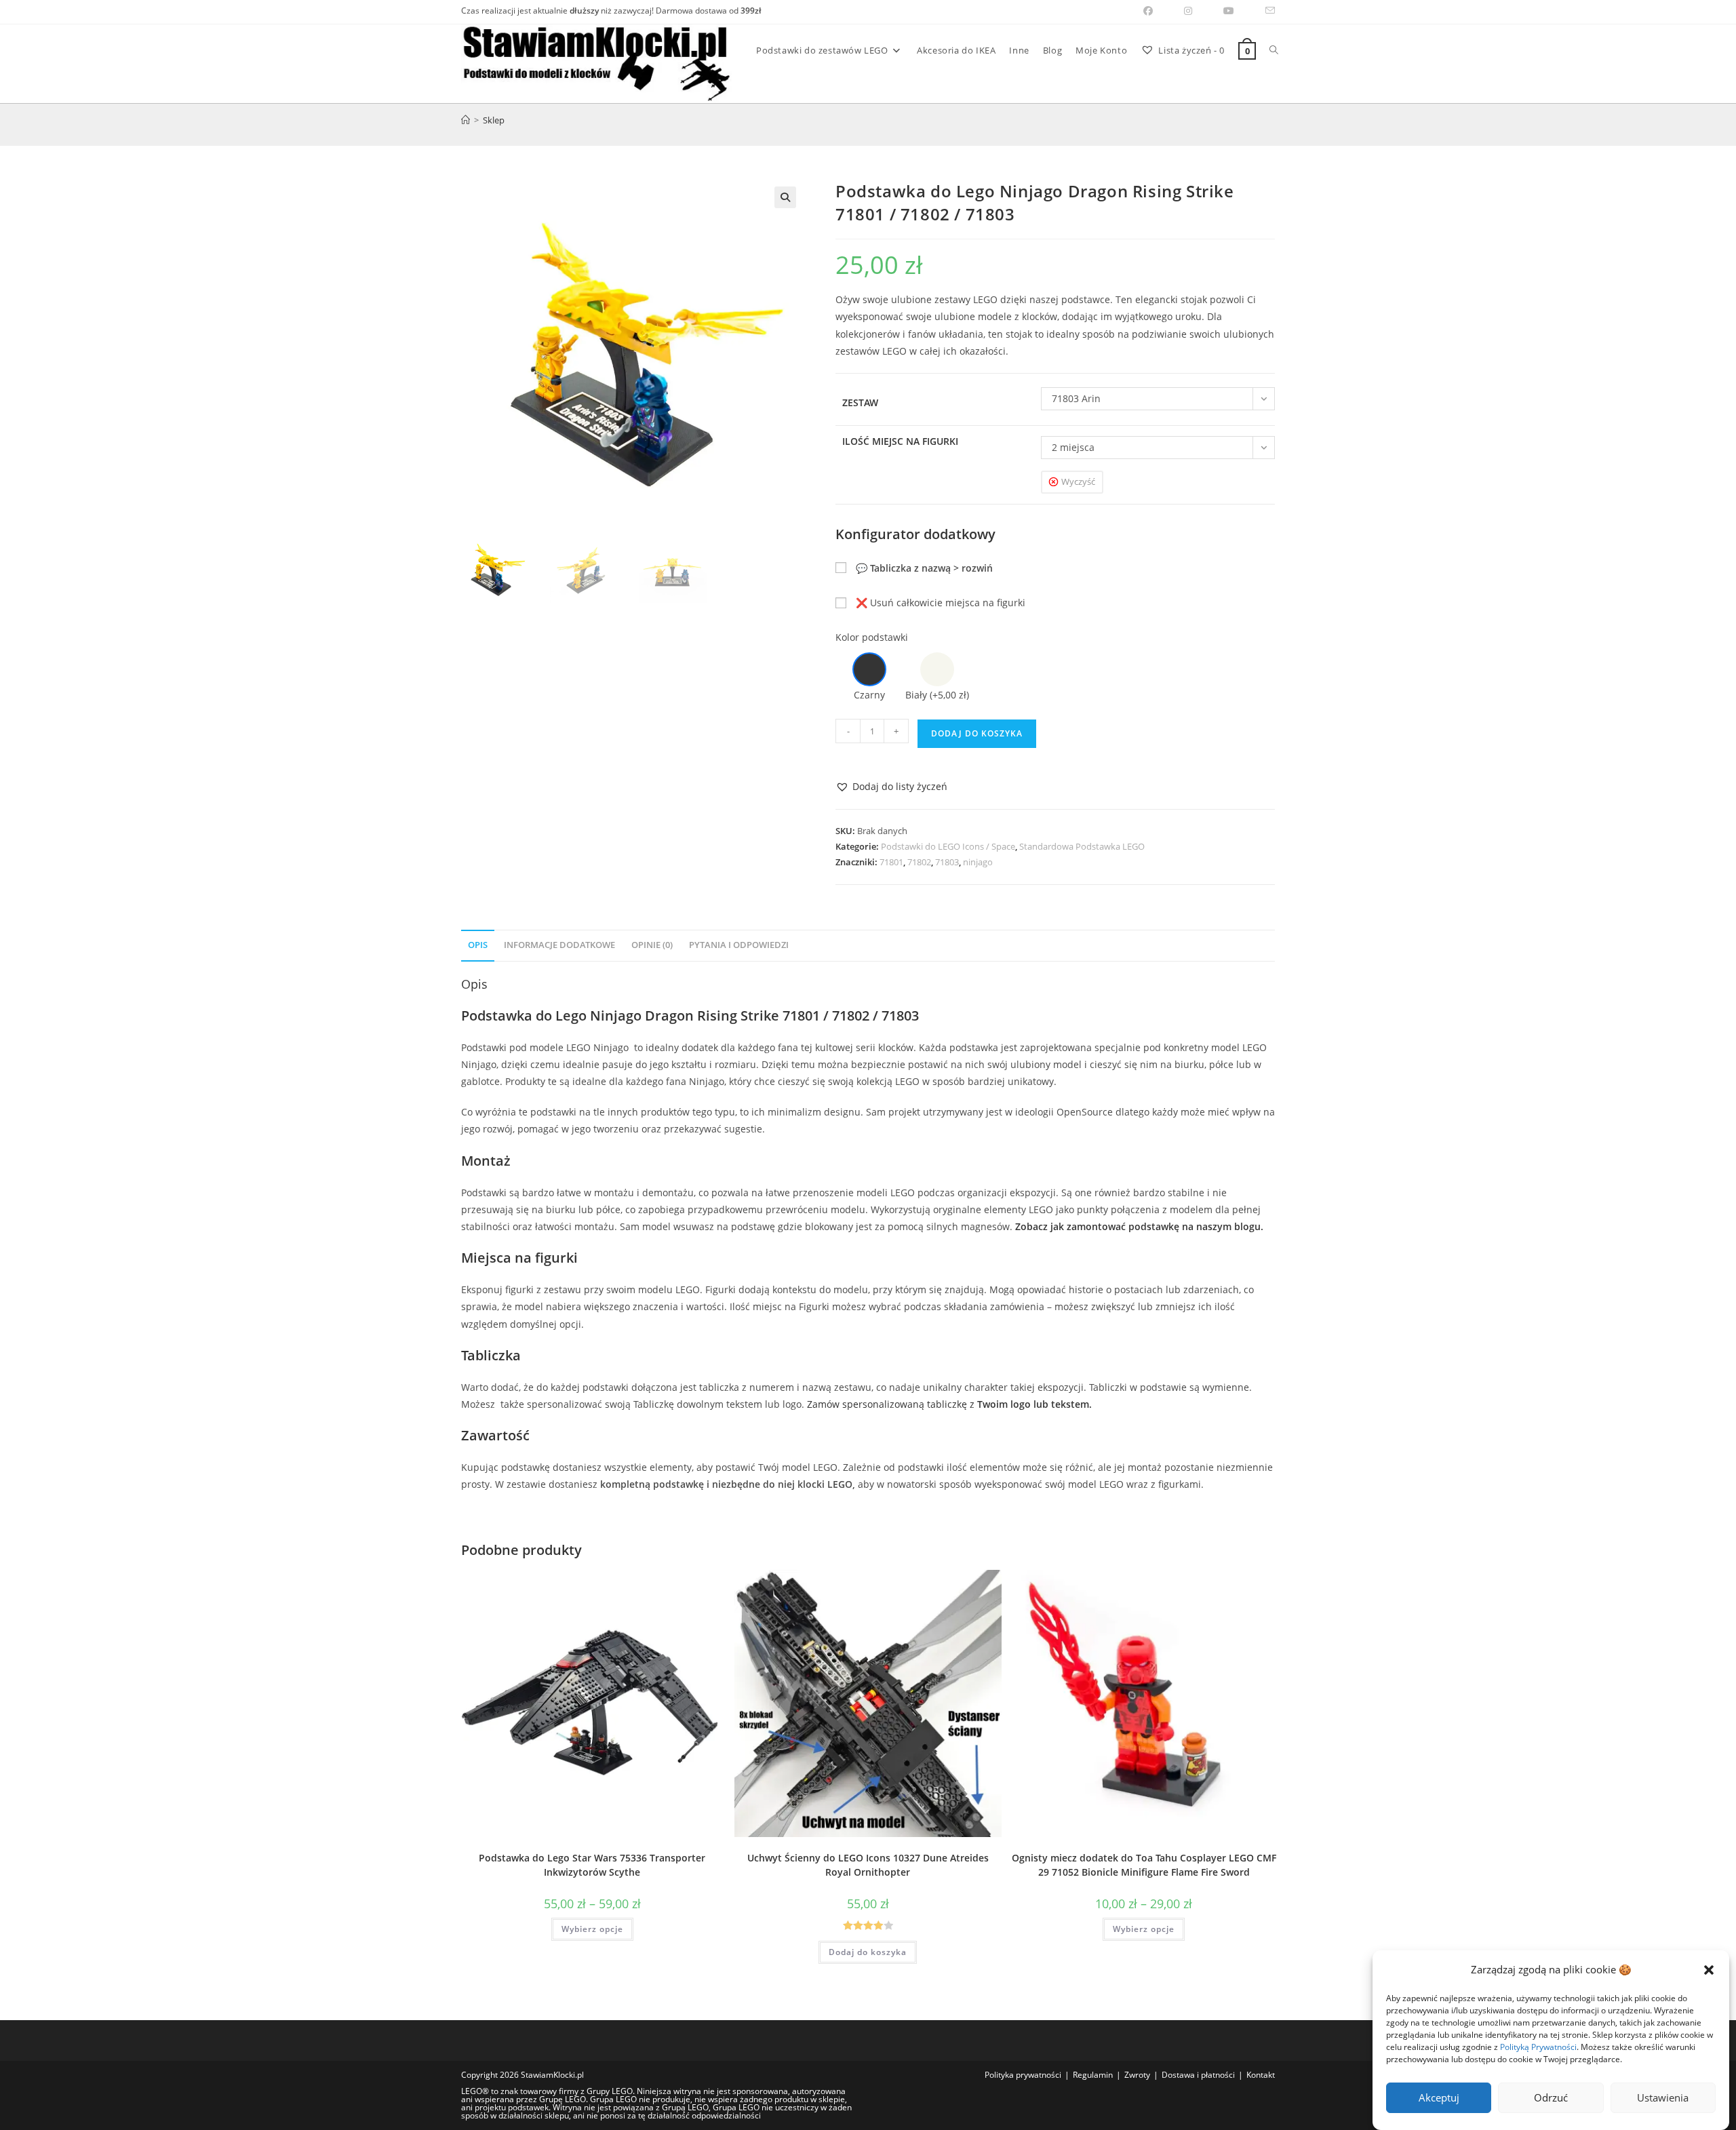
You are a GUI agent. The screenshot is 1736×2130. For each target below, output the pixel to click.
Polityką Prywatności (1538, 2047)
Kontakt (1261, 2075)
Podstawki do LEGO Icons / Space (948, 846)
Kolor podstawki (872, 637)
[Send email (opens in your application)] (1262, 11)
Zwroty (1137, 2075)
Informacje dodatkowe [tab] (559, 945)
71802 (919, 862)
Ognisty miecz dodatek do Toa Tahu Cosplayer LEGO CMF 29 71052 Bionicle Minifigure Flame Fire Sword (1144, 1865)
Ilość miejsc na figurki (900, 441)
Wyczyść (1078, 481)
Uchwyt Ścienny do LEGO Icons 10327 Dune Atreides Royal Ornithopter (868, 1865)
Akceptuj (1439, 2098)
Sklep (494, 120)
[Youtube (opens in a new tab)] (1229, 11)
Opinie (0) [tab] (652, 945)
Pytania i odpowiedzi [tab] (739, 945)
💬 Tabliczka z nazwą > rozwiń (924, 568)
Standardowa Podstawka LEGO (1082, 846)
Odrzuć (1551, 2098)
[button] (1709, 1970)
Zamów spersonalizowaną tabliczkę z (949, 1404)
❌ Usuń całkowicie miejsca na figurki (941, 603)
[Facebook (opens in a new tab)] (1148, 11)
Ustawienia (1663, 2098)
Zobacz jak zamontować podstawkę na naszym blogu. (1139, 1226)
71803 (947, 862)
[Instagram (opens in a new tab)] (1188, 11)
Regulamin (1093, 2075)
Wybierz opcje (592, 1929)
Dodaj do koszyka (977, 733)
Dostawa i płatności (1198, 2075)
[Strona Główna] (466, 120)
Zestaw (860, 402)
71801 (891, 862)
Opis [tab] (478, 945)
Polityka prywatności (1023, 2075)
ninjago (978, 862)
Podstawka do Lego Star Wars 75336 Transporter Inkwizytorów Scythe (592, 1865)
